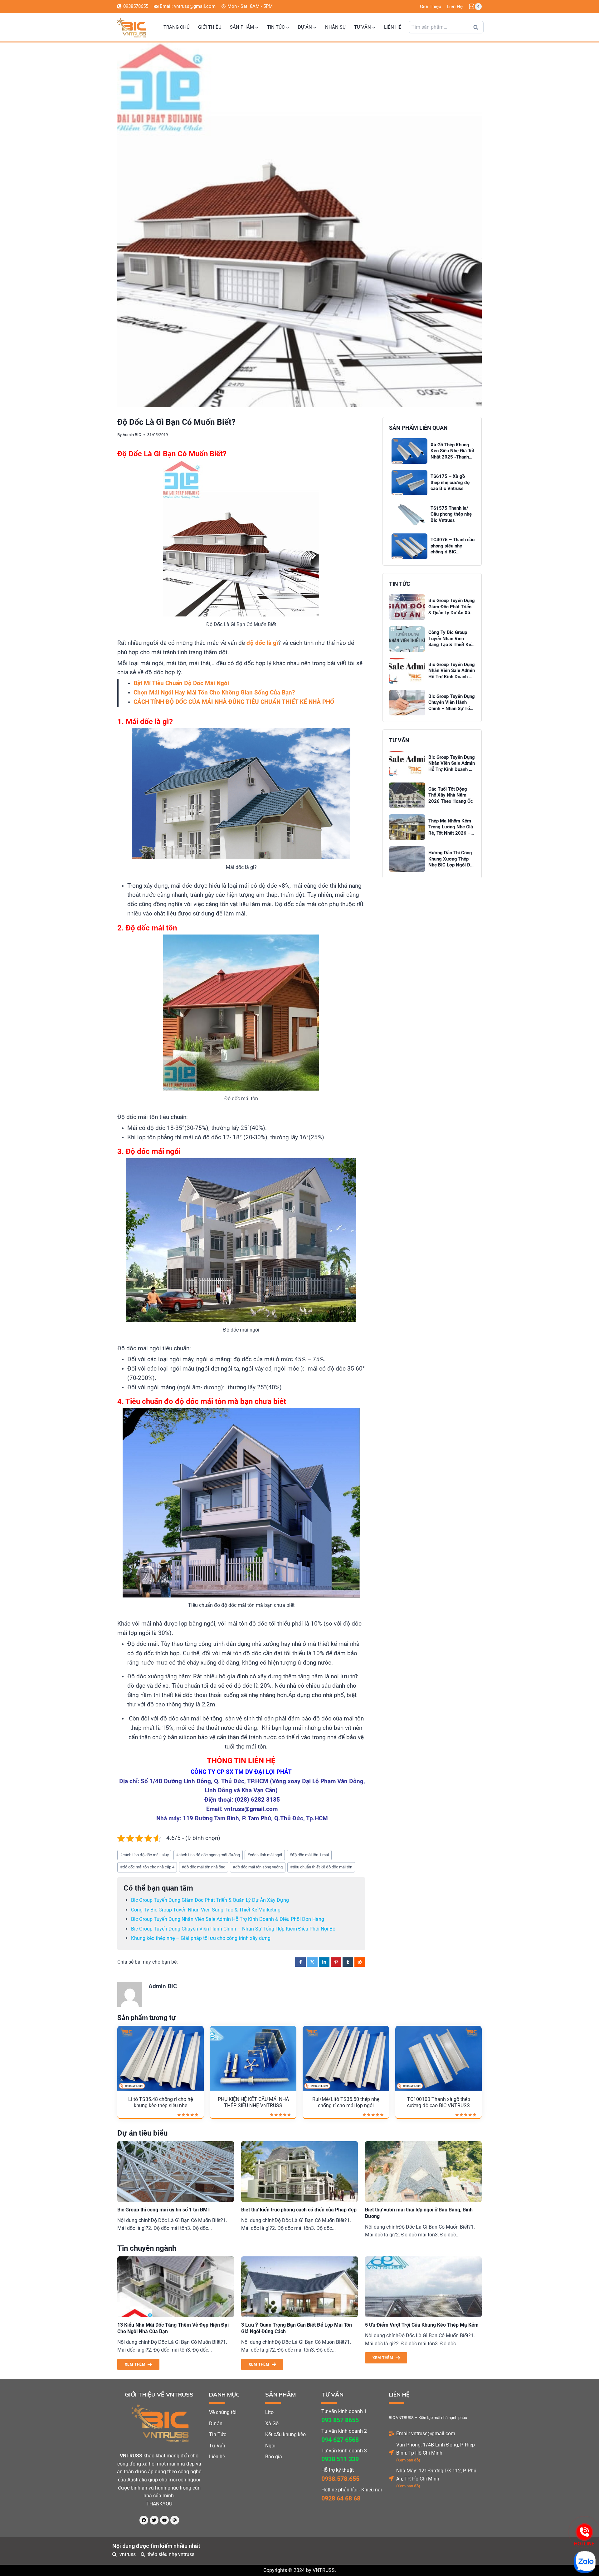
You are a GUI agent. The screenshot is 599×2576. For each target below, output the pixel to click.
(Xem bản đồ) (408, 2460)
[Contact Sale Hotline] (584, 2532)
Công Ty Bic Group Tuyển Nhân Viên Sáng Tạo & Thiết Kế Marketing (206, 1910)
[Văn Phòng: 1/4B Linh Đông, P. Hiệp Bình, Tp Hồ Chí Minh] (391, 2452)
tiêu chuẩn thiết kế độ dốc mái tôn (321, 1867)
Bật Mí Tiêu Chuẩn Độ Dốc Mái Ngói (181, 683)
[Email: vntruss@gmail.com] (391, 2434)
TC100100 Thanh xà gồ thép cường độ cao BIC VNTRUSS (439, 2103)
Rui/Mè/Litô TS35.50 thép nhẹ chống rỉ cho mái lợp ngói (346, 2103)
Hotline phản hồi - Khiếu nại (352, 2490)
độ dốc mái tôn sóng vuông (258, 1867)
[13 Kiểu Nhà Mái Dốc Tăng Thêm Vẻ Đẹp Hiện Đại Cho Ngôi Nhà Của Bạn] (176, 2287)
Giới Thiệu (431, 7)
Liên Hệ (455, 7)
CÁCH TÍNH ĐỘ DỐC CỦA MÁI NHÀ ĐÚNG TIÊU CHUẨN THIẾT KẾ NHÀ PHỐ (234, 702)
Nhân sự (335, 27)
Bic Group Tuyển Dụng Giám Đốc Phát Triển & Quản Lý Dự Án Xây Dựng (210, 1900)
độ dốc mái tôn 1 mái (309, 1855)
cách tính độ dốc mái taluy (144, 1855)
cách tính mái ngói (265, 1855)
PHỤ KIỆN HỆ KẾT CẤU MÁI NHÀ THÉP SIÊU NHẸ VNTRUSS (253, 2103)
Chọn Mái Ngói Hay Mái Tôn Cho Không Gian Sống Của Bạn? (214, 693)
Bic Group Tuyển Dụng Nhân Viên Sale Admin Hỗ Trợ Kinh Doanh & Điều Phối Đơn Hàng (228, 1919)
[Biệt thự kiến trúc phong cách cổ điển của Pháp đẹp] (299, 2172)
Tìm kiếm (478, 29)
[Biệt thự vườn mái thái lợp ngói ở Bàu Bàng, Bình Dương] (423, 2172)
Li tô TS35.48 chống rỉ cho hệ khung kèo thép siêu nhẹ (161, 2103)
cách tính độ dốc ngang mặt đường (208, 1855)
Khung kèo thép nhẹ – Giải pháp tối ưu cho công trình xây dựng (201, 1938)
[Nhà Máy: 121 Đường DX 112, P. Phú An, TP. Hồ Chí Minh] (391, 2478)
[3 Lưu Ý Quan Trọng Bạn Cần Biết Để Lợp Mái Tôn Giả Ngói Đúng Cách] (299, 2287)
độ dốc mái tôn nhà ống (203, 1867)
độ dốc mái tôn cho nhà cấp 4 (147, 1867)
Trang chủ (177, 27)
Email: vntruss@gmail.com (426, 2434)
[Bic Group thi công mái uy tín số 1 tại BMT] (176, 2172)
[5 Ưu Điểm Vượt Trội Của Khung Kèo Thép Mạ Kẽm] (423, 2287)
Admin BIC (132, 435)
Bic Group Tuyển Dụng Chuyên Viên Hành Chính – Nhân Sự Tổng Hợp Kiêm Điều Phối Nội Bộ (233, 1929)
